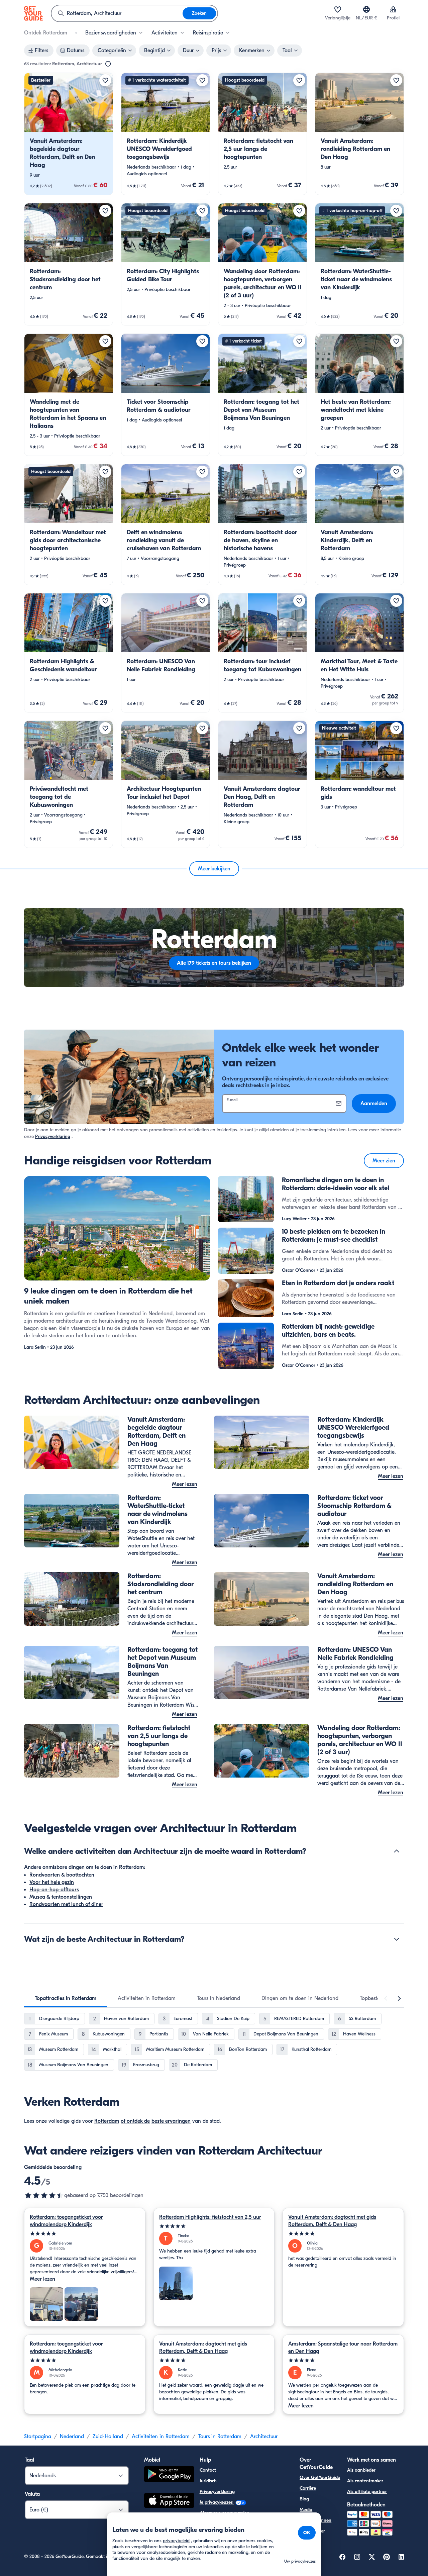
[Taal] (366, 9)
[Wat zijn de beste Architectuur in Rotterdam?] (397, 1939)
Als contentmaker (365, 2481)
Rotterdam (107, 2121)
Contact (208, 2470)
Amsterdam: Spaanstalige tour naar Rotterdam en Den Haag (343, 2348)
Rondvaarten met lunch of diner (66, 1904)
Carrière (308, 2488)
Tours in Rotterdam (220, 2437)
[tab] (66, 1998)
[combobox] (117, 13)
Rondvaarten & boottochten (62, 1875)
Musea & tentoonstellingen (61, 1897)
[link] (69, 134)
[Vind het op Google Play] (169, 2475)
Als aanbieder (361, 2470)
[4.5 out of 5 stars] (44, 2195)
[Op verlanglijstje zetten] (105, 80)
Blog (304, 2499)
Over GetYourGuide (320, 2477)
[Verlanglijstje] (338, 9)
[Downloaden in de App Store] (169, 2501)
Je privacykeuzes (217, 2502)
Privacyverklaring (53, 1136)
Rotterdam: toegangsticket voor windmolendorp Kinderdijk (66, 2221)
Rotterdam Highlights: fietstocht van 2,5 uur (210, 2217)
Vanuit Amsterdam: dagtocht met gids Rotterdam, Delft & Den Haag (332, 2221)
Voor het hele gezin (52, 1882)
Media (306, 2510)
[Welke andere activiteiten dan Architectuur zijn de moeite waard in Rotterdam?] (397, 1851)
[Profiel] (393, 9)
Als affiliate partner (367, 2492)
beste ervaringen (171, 2121)
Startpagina (38, 2437)
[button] (69, 134)
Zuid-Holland (108, 2437)
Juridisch (208, 2481)
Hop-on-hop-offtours (54, 1890)
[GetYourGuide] (33, 13)
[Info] (108, 64)
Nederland (72, 2437)
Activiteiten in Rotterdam (161, 2437)
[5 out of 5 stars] (85, 2234)
